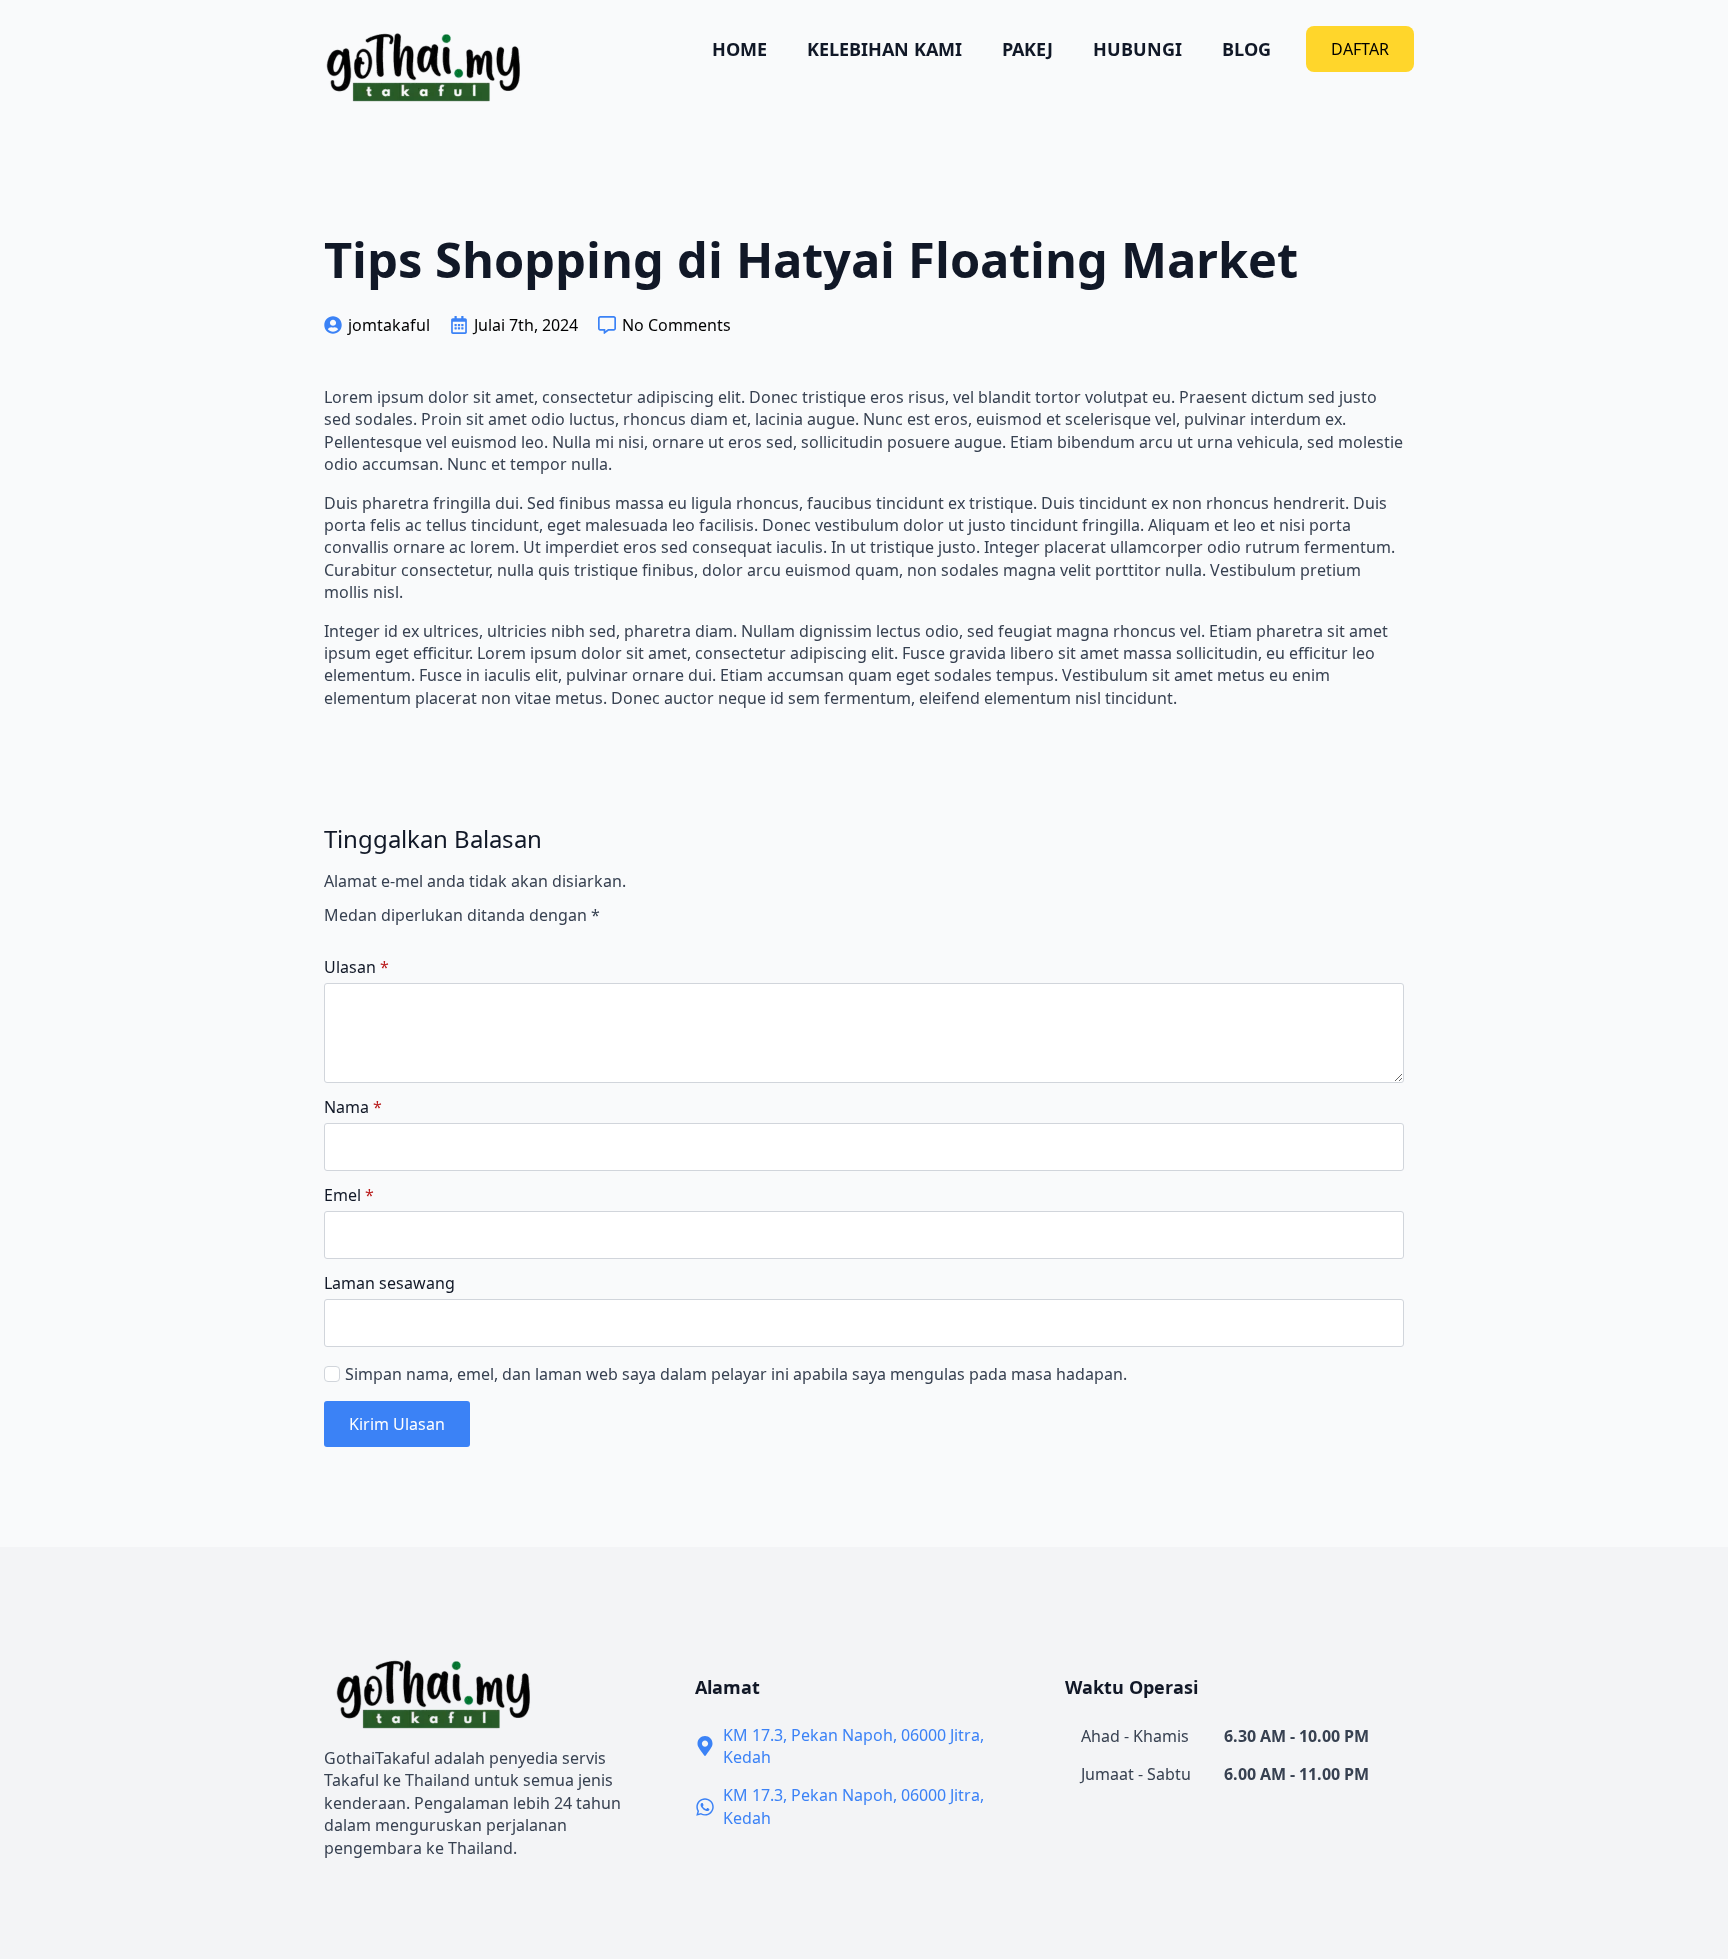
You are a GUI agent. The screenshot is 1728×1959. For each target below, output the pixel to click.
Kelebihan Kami (884, 49)
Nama (353, 1107)
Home (739, 49)
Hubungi (1137, 49)
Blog (1246, 49)
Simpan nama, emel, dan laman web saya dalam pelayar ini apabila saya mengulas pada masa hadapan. (736, 1374)
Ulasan (356, 967)
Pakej (1027, 49)
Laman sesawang (389, 1283)
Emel (349, 1195)
